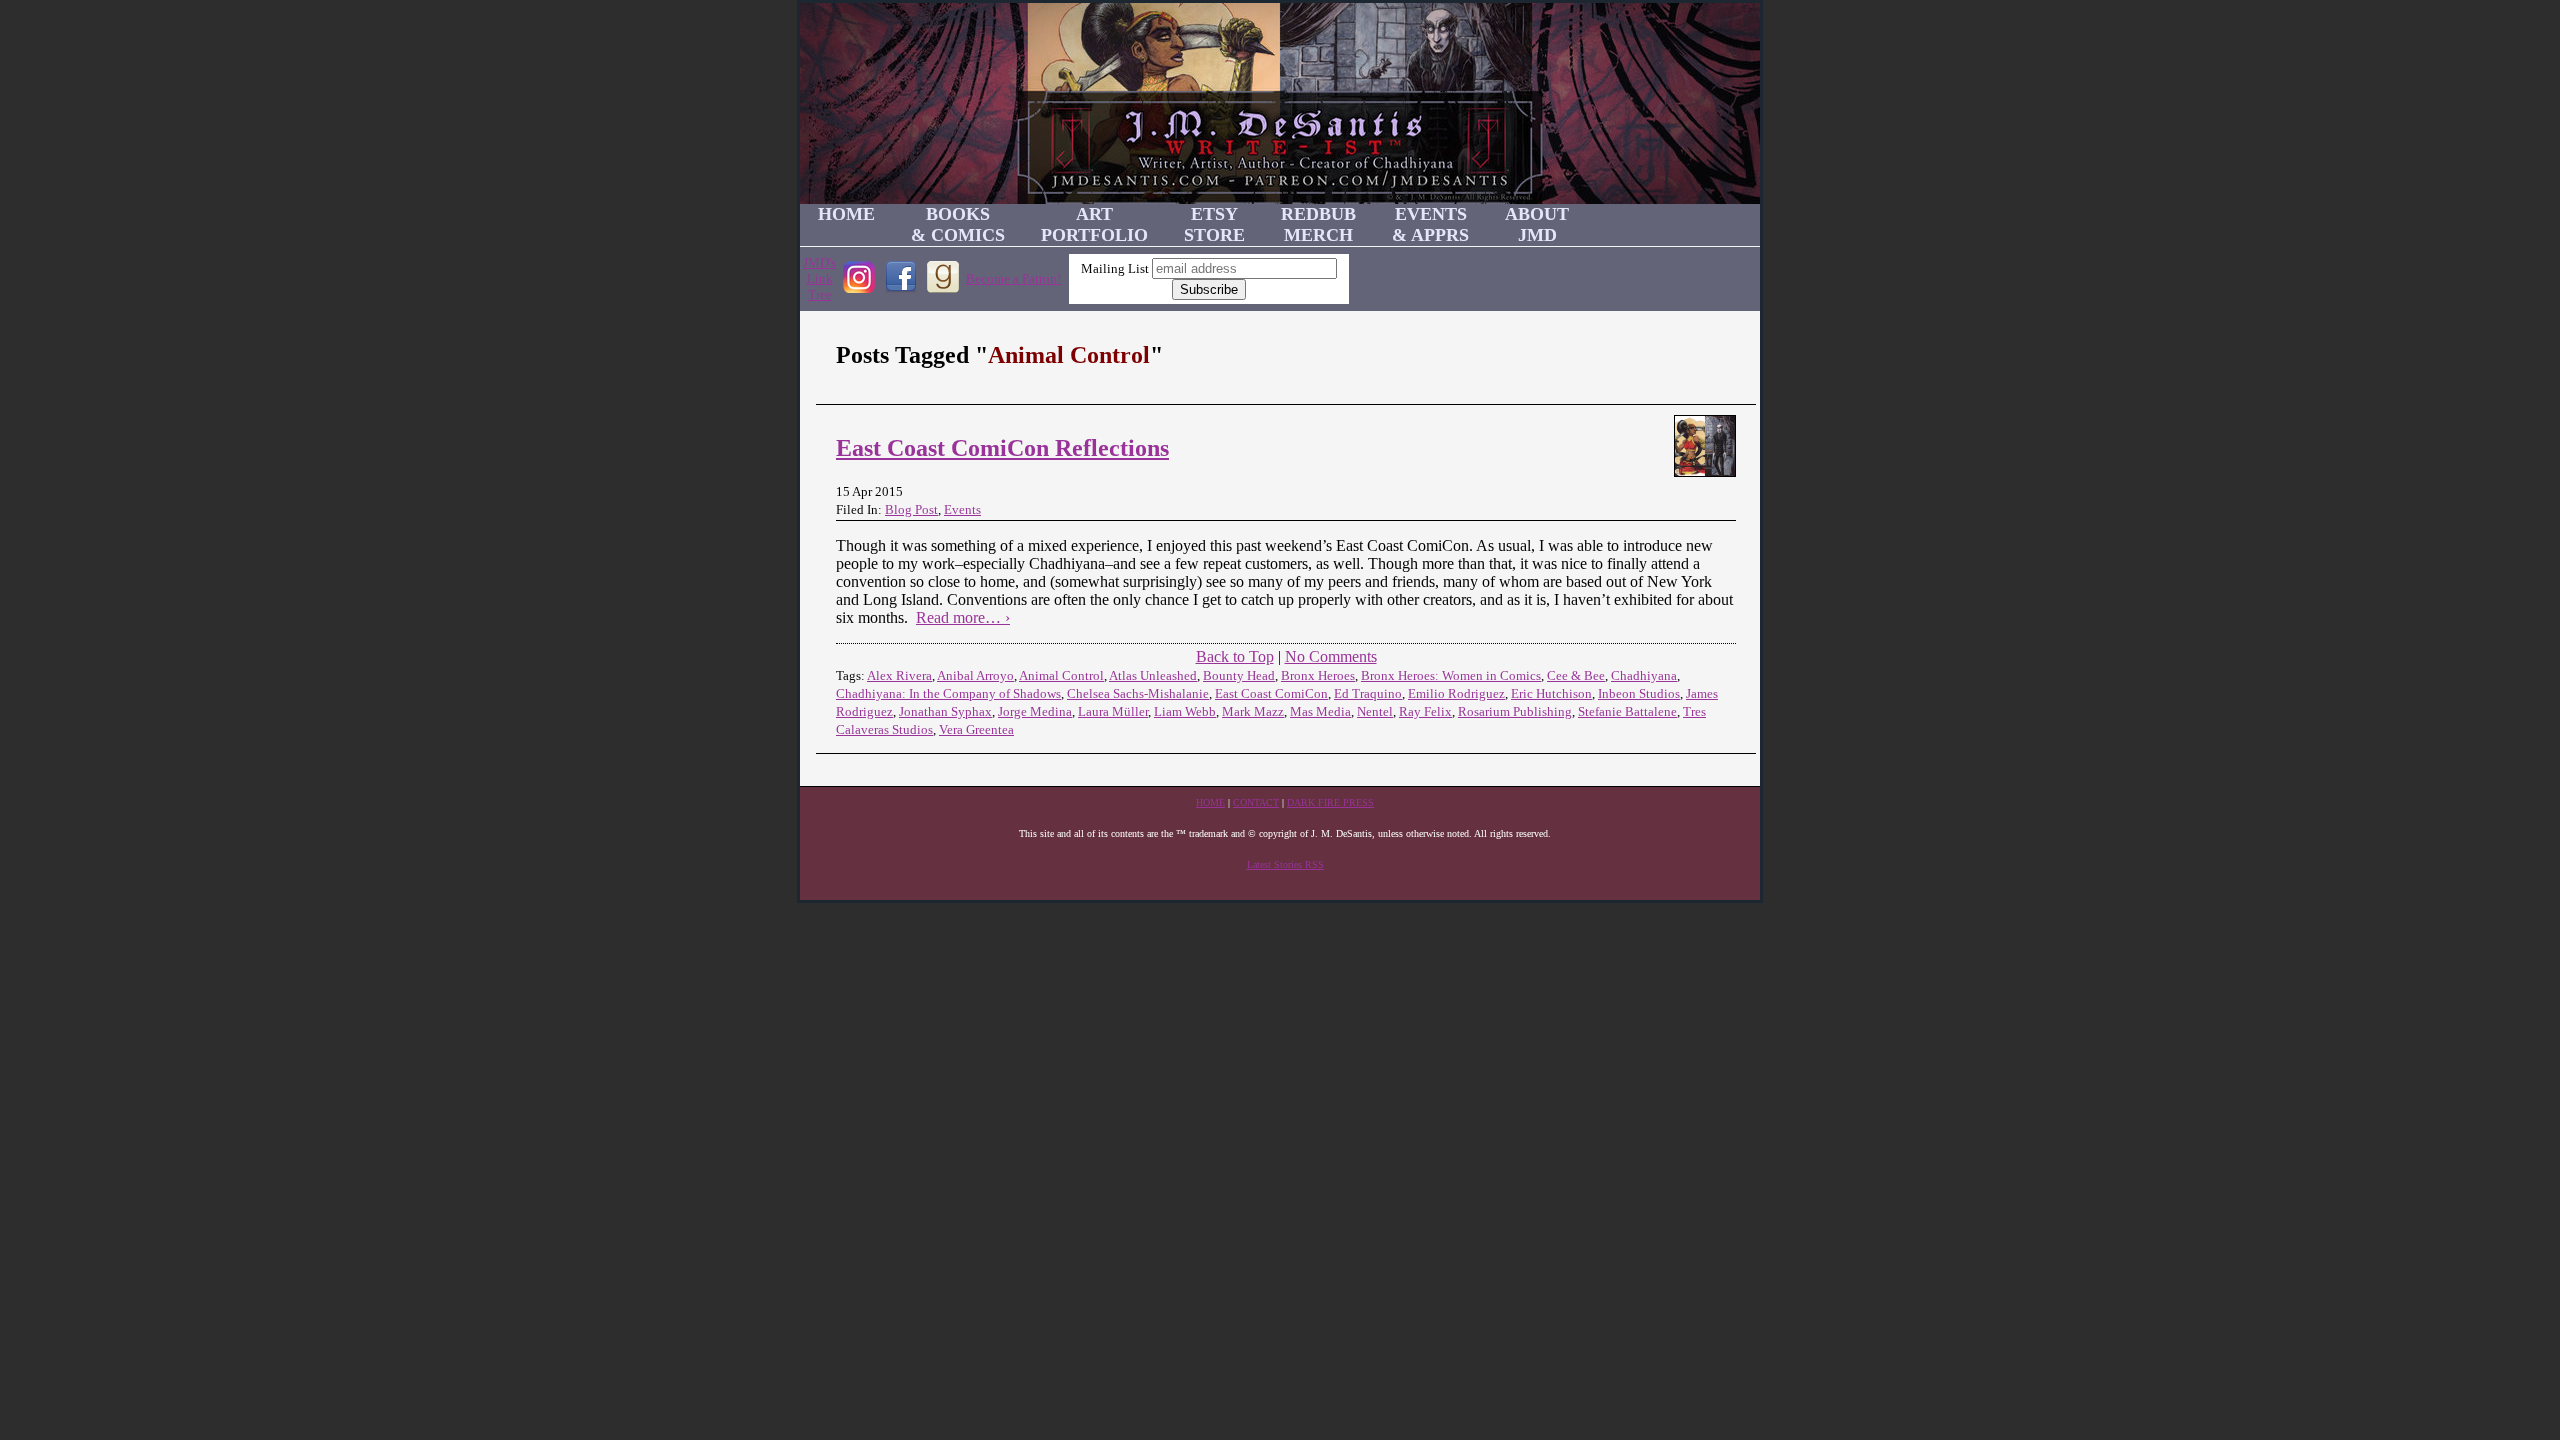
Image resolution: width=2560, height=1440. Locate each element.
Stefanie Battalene (1627, 711)
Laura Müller (1113, 711)
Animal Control (1061, 675)
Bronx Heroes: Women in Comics (1451, 675)
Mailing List (1115, 268)
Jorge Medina (1035, 711)
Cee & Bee (1576, 675)
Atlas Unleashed (1153, 675)
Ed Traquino (1368, 693)
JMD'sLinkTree (819, 278)
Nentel (1375, 711)
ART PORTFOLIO (1094, 224)
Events (962, 509)
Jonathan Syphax (945, 711)
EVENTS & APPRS (1430, 224)
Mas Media (1320, 711)
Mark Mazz (1253, 711)
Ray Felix (1425, 711)
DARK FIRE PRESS (1330, 802)
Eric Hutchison (1551, 693)
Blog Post (911, 509)
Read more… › (963, 617)
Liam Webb (1185, 711)
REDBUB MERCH (1318, 224)
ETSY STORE (1214, 224)
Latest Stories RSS (1285, 864)
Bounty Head (1239, 675)
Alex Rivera (899, 675)
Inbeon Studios (1639, 693)
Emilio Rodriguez (1456, 693)
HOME (846, 214)
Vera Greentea (976, 729)
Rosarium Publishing (1515, 711)
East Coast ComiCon (1271, 693)
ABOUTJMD (1537, 224)
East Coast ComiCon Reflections (1002, 448)
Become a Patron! (1013, 278)
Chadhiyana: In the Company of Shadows (948, 693)
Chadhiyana (1644, 675)
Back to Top (1235, 656)
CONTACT (1256, 802)
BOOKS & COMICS (958, 224)
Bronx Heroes (1318, 675)
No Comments (1331, 656)
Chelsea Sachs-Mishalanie (1138, 693)
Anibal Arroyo (975, 675)
